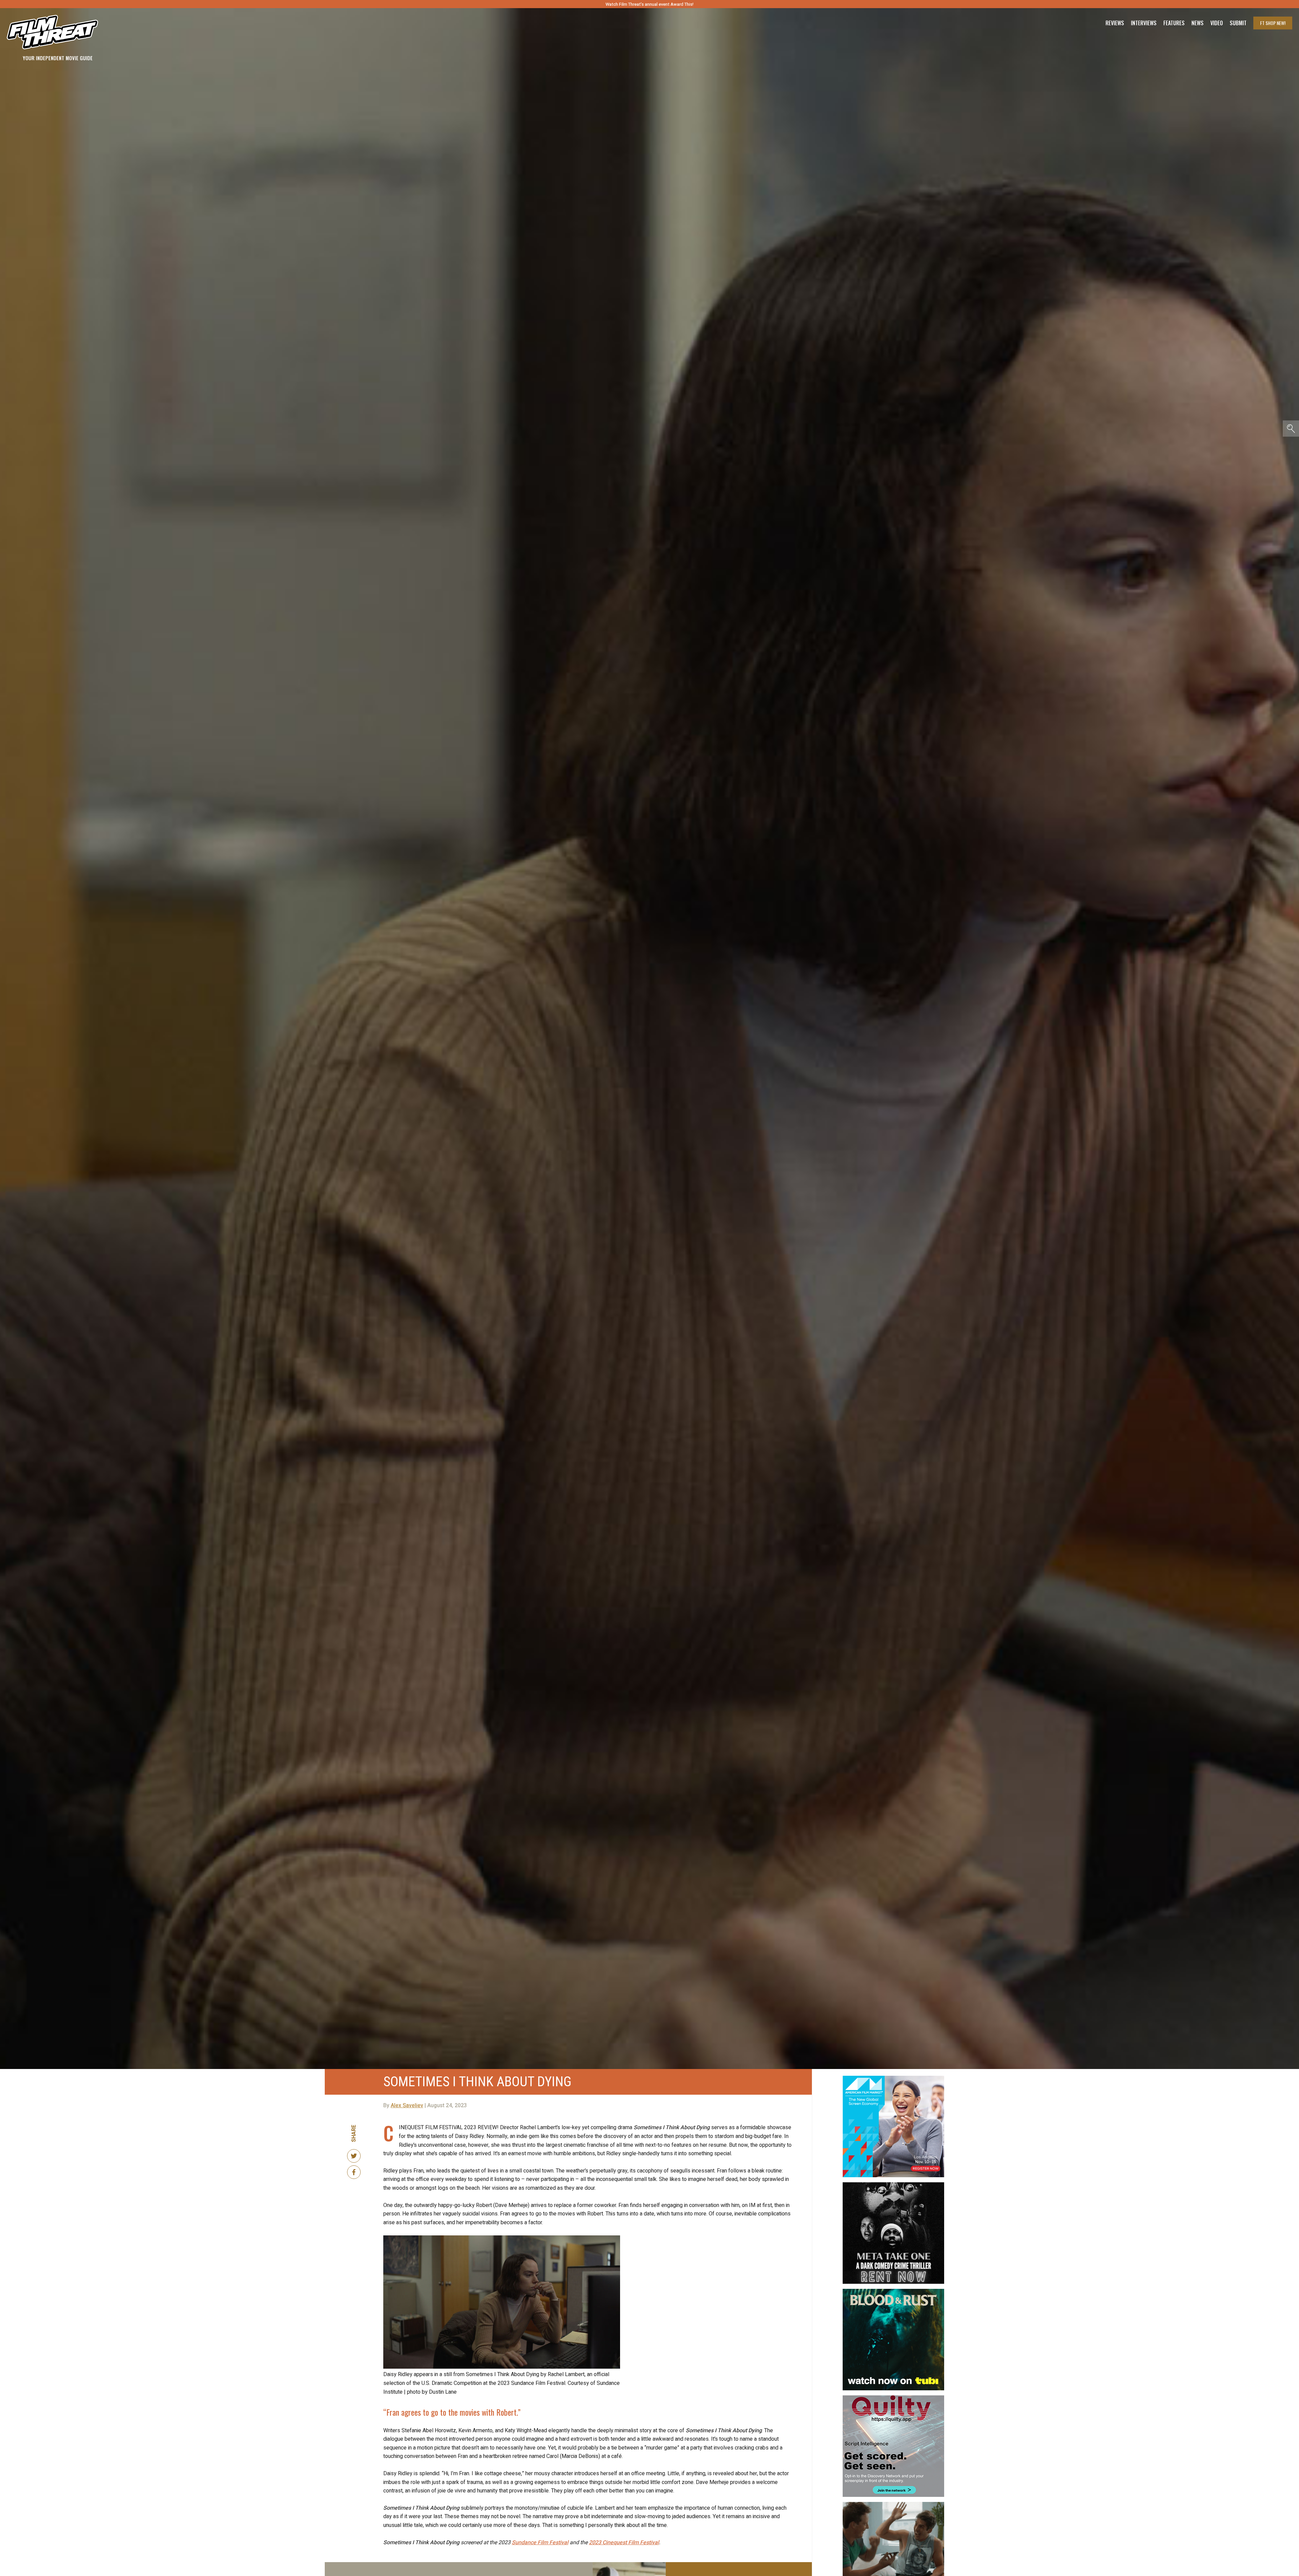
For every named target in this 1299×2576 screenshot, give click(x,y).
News (1198, 23)
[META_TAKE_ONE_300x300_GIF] (893, 2185)
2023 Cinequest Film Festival (624, 2543)
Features (1174, 23)
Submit (1238, 23)
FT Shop (1273, 23)
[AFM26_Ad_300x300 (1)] (893, 2078)
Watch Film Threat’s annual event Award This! (649, 4)
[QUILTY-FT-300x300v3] (893, 2398)
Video (1217, 23)
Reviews (1115, 23)
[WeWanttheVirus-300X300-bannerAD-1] (893, 2505)
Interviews (1144, 23)
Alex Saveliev (407, 2106)
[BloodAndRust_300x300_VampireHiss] (893, 2292)
